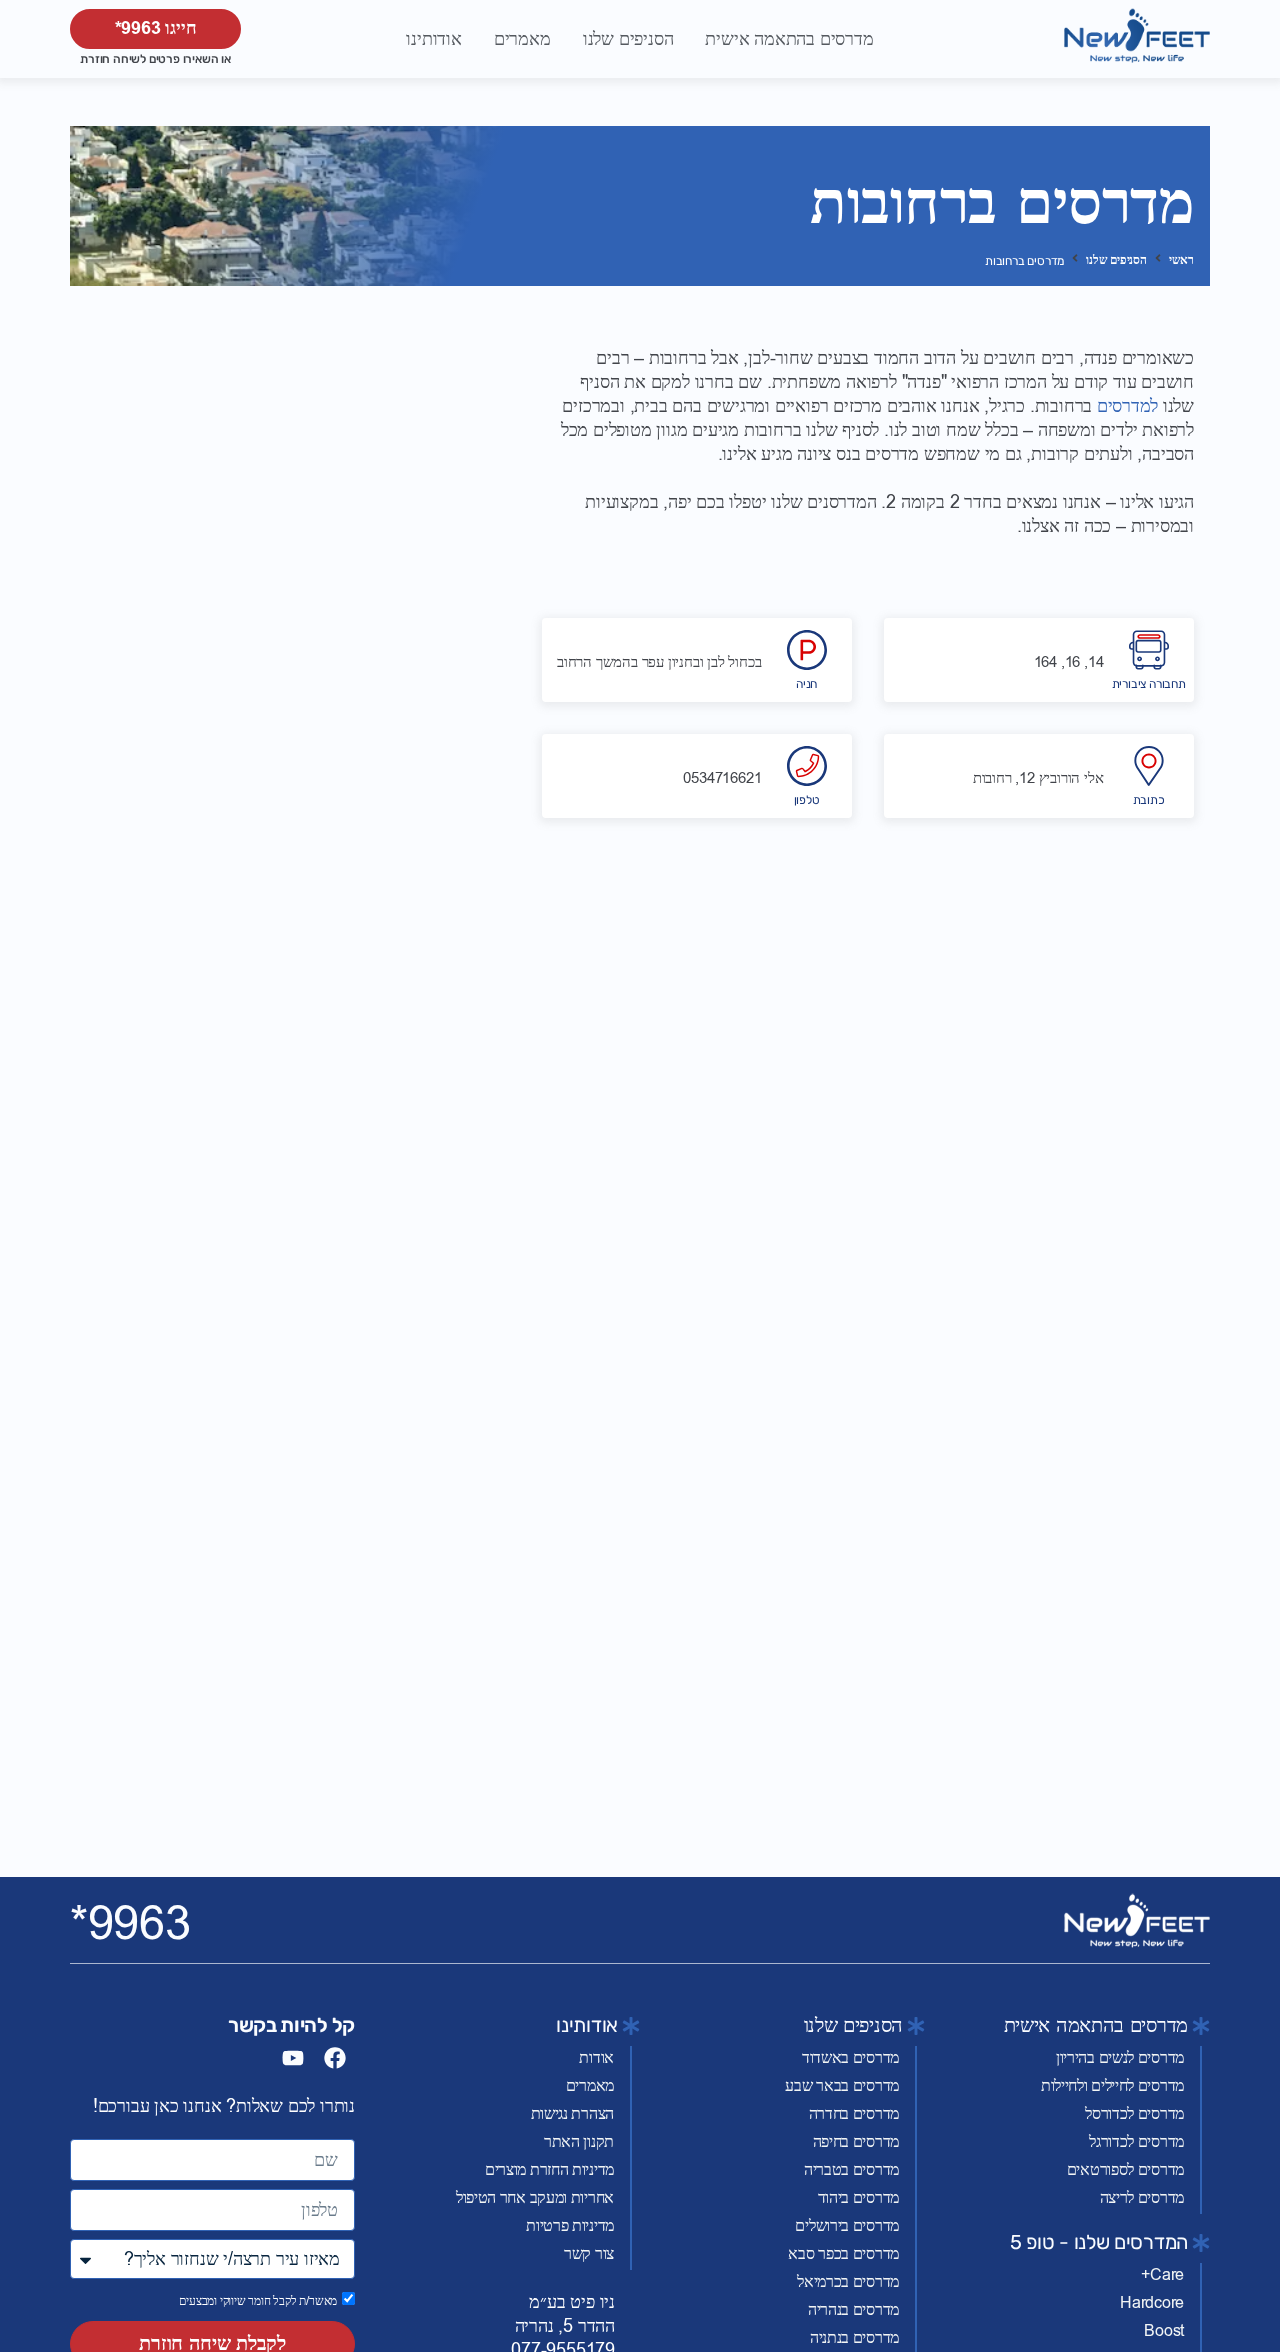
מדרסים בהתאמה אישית (1096, 2025)
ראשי (1181, 260)
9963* (130, 1923)
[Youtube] (293, 2058)
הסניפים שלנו (1116, 260)
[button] (789, 39)
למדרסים (1127, 406)
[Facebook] (335, 2058)
